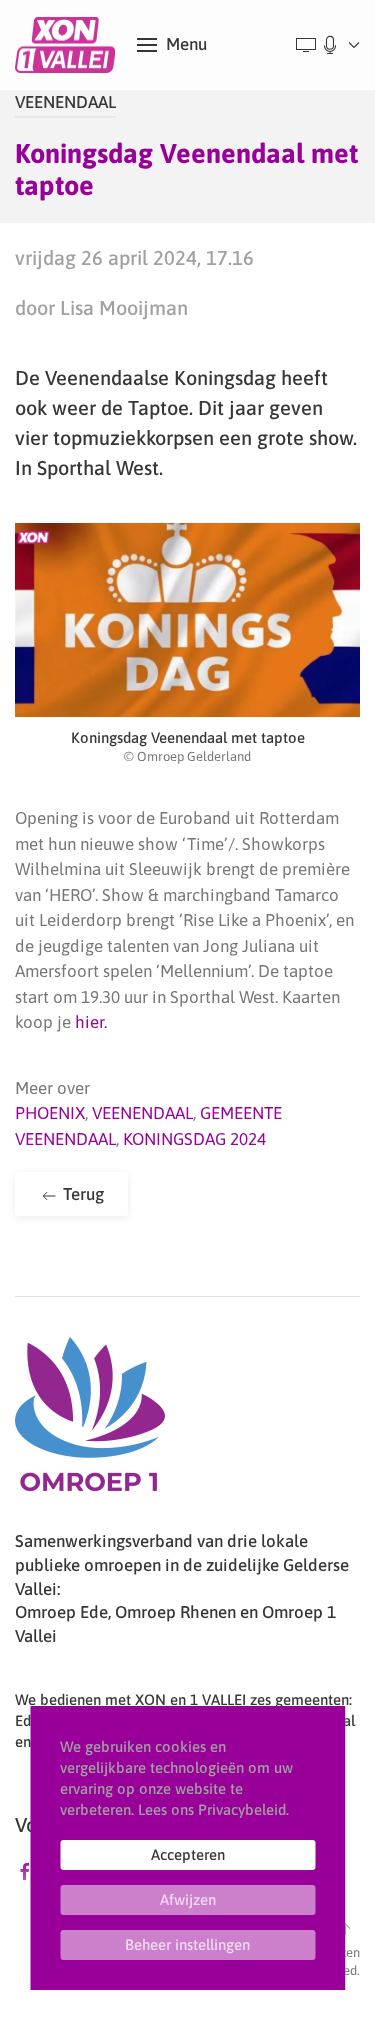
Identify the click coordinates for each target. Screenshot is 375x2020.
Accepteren (188, 1854)
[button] (172, 45)
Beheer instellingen (187, 1944)
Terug (81, 1194)
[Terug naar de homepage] (68, 45)
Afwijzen (188, 1899)
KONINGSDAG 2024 (194, 1139)
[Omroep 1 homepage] (90, 1422)
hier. (91, 1022)
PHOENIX (50, 1113)
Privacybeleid (242, 1809)
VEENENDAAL (65, 102)
